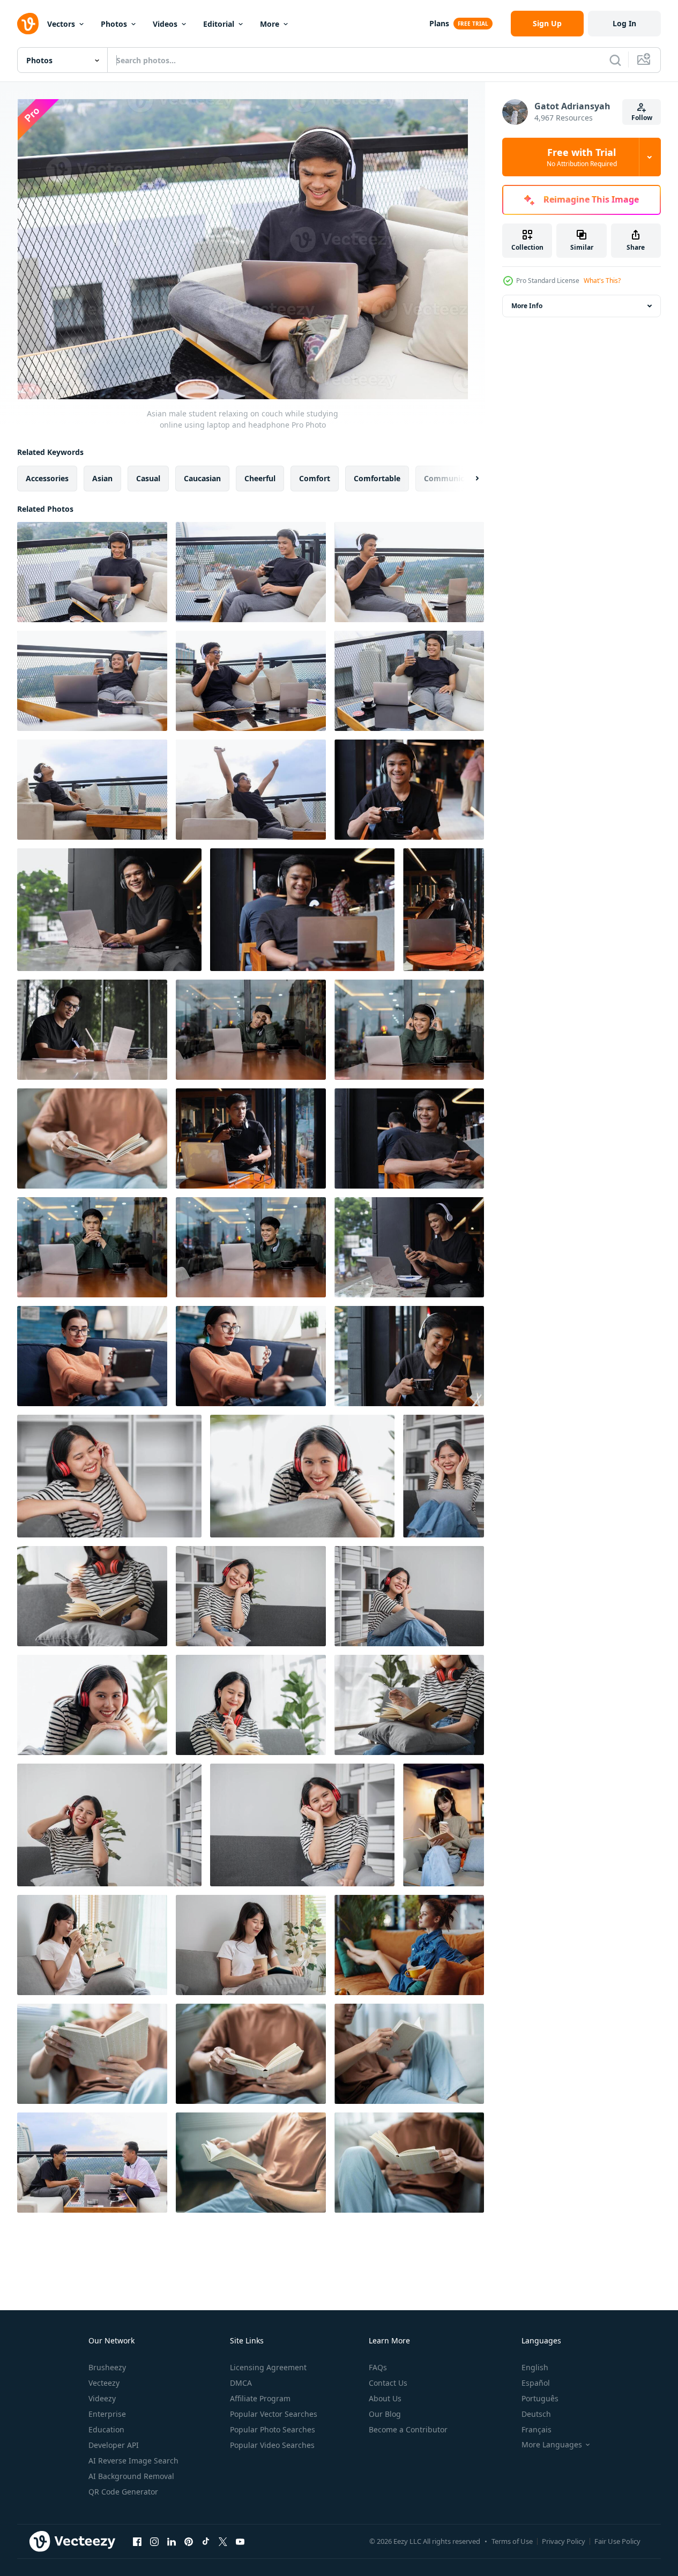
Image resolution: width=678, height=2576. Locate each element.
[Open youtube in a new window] (240, 2541)
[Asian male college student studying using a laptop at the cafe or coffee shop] (92, 1030)
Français (537, 2429)
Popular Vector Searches (274, 2414)
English (535, 2367)
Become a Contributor (408, 2429)
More (270, 24)
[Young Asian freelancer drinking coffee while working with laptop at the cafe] (444, 910)
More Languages (552, 2445)
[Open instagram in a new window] (154, 2541)
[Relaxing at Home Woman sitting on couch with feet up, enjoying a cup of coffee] (409, 1945)
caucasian (202, 478)
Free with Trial (582, 157)
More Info (527, 306)
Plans (439, 23)
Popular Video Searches (272, 2445)
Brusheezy (107, 2367)
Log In (624, 23)
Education (106, 2429)
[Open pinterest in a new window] (189, 2541)
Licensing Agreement (268, 2367)
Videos (165, 24)
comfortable (377, 478)
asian (102, 478)
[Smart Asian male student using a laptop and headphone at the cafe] (302, 910)
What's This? (602, 281)
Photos (114, 24)
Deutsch (536, 2414)
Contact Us (388, 2383)
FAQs (378, 2367)
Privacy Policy (564, 2541)
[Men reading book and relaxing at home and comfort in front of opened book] (92, 1138)
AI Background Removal (131, 2476)
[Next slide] (468, 479)
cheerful (260, 478)
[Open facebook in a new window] (137, 2541)
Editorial (219, 24)
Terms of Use (512, 2541)
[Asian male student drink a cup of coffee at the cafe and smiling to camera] (409, 790)
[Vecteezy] (28, 24)
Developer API (114, 2445)
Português (540, 2398)
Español (536, 2383)
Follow (642, 118)
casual (148, 478)
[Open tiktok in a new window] (206, 2541)
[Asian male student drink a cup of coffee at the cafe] (251, 1138)
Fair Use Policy (617, 2541)
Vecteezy (104, 2383)
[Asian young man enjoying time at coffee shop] (409, 1138)
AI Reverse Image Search (133, 2461)
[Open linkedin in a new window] (172, 2541)
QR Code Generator (123, 2492)
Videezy (102, 2398)
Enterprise (107, 2414)
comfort (315, 478)
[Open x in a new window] (223, 2541)
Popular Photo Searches (273, 2429)
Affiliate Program (260, 2398)
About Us (385, 2398)
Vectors (61, 24)
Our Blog (385, 2414)
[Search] (615, 60)
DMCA (241, 2383)
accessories (47, 478)
